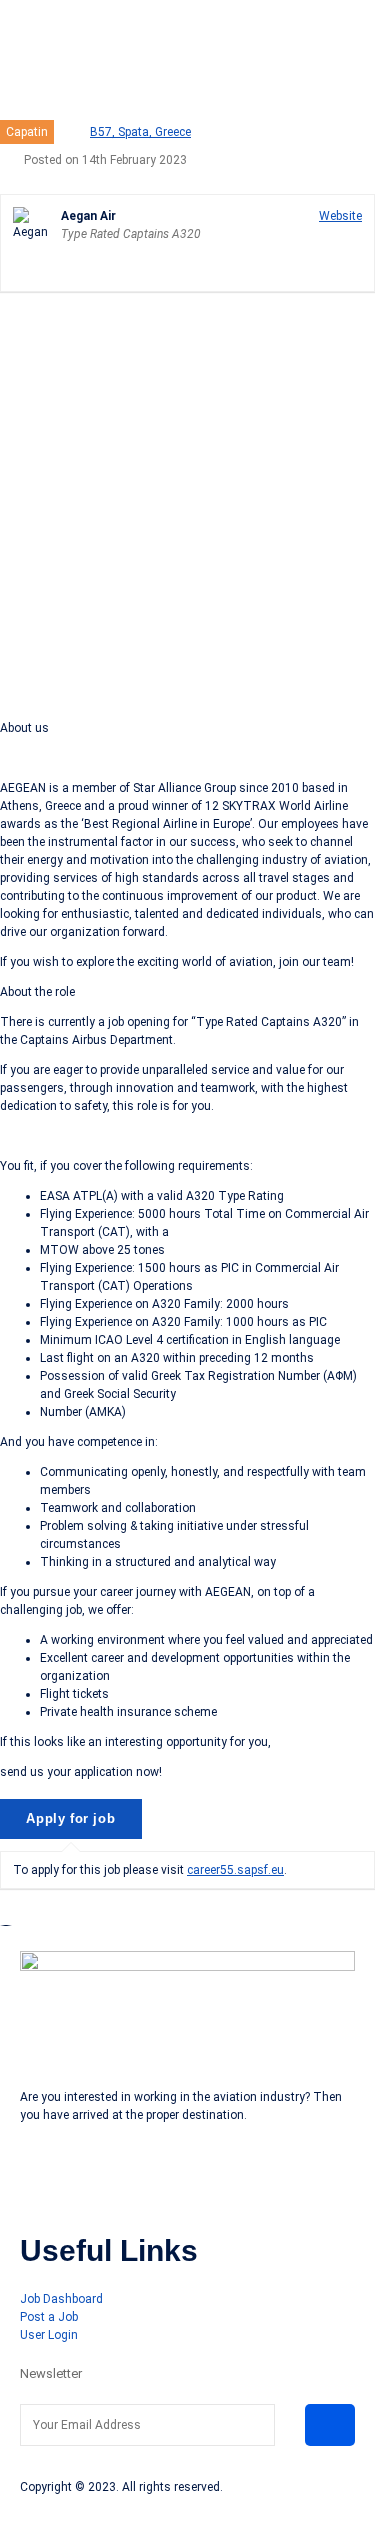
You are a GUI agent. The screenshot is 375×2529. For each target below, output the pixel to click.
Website (340, 216)
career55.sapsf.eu (235, 1870)
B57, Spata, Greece (140, 132)
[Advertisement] (187, 503)
